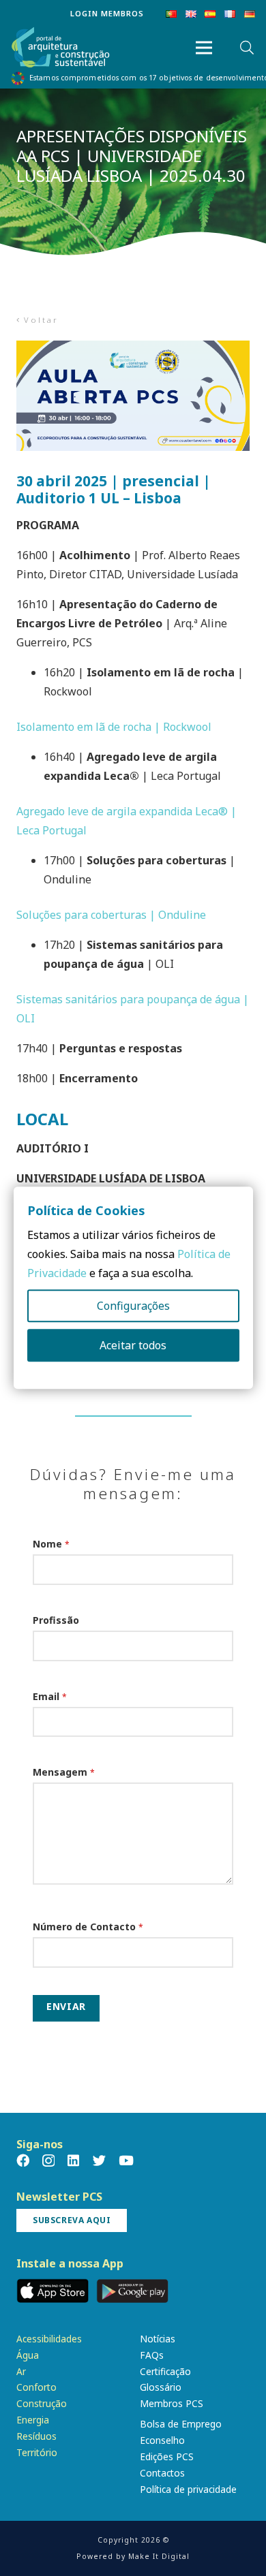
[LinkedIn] (73, 2160)
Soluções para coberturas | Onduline (111, 915)
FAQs (152, 2355)
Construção (42, 2403)
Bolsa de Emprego (181, 2424)
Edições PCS (167, 2456)
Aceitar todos (133, 1346)
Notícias (158, 2339)
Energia (33, 2420)
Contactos (162, 2473)
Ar (21, 2371)
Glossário (161, 2387)
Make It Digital (159, 2556)
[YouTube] (126, 2160)
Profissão (56, 1620)
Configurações (133, 1306)
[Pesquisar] (247, 48)
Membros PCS (172, 2403)
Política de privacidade (188, 2489)
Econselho (162, 2440)
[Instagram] (48, 2161)
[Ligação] (61, 48)
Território (37, 2452)
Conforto (36, 2387)
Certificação (165, 2371)
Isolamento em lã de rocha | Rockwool (114, 727)
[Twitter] (99, 2160)
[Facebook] (23, 2160)
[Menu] (204, 48)
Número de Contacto (88, 1927)
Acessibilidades (49, 2339)
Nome (51, 1544)
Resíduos (36, 2436)
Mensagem (64, 1772)
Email (50, 1696)
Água (28, 2355)
